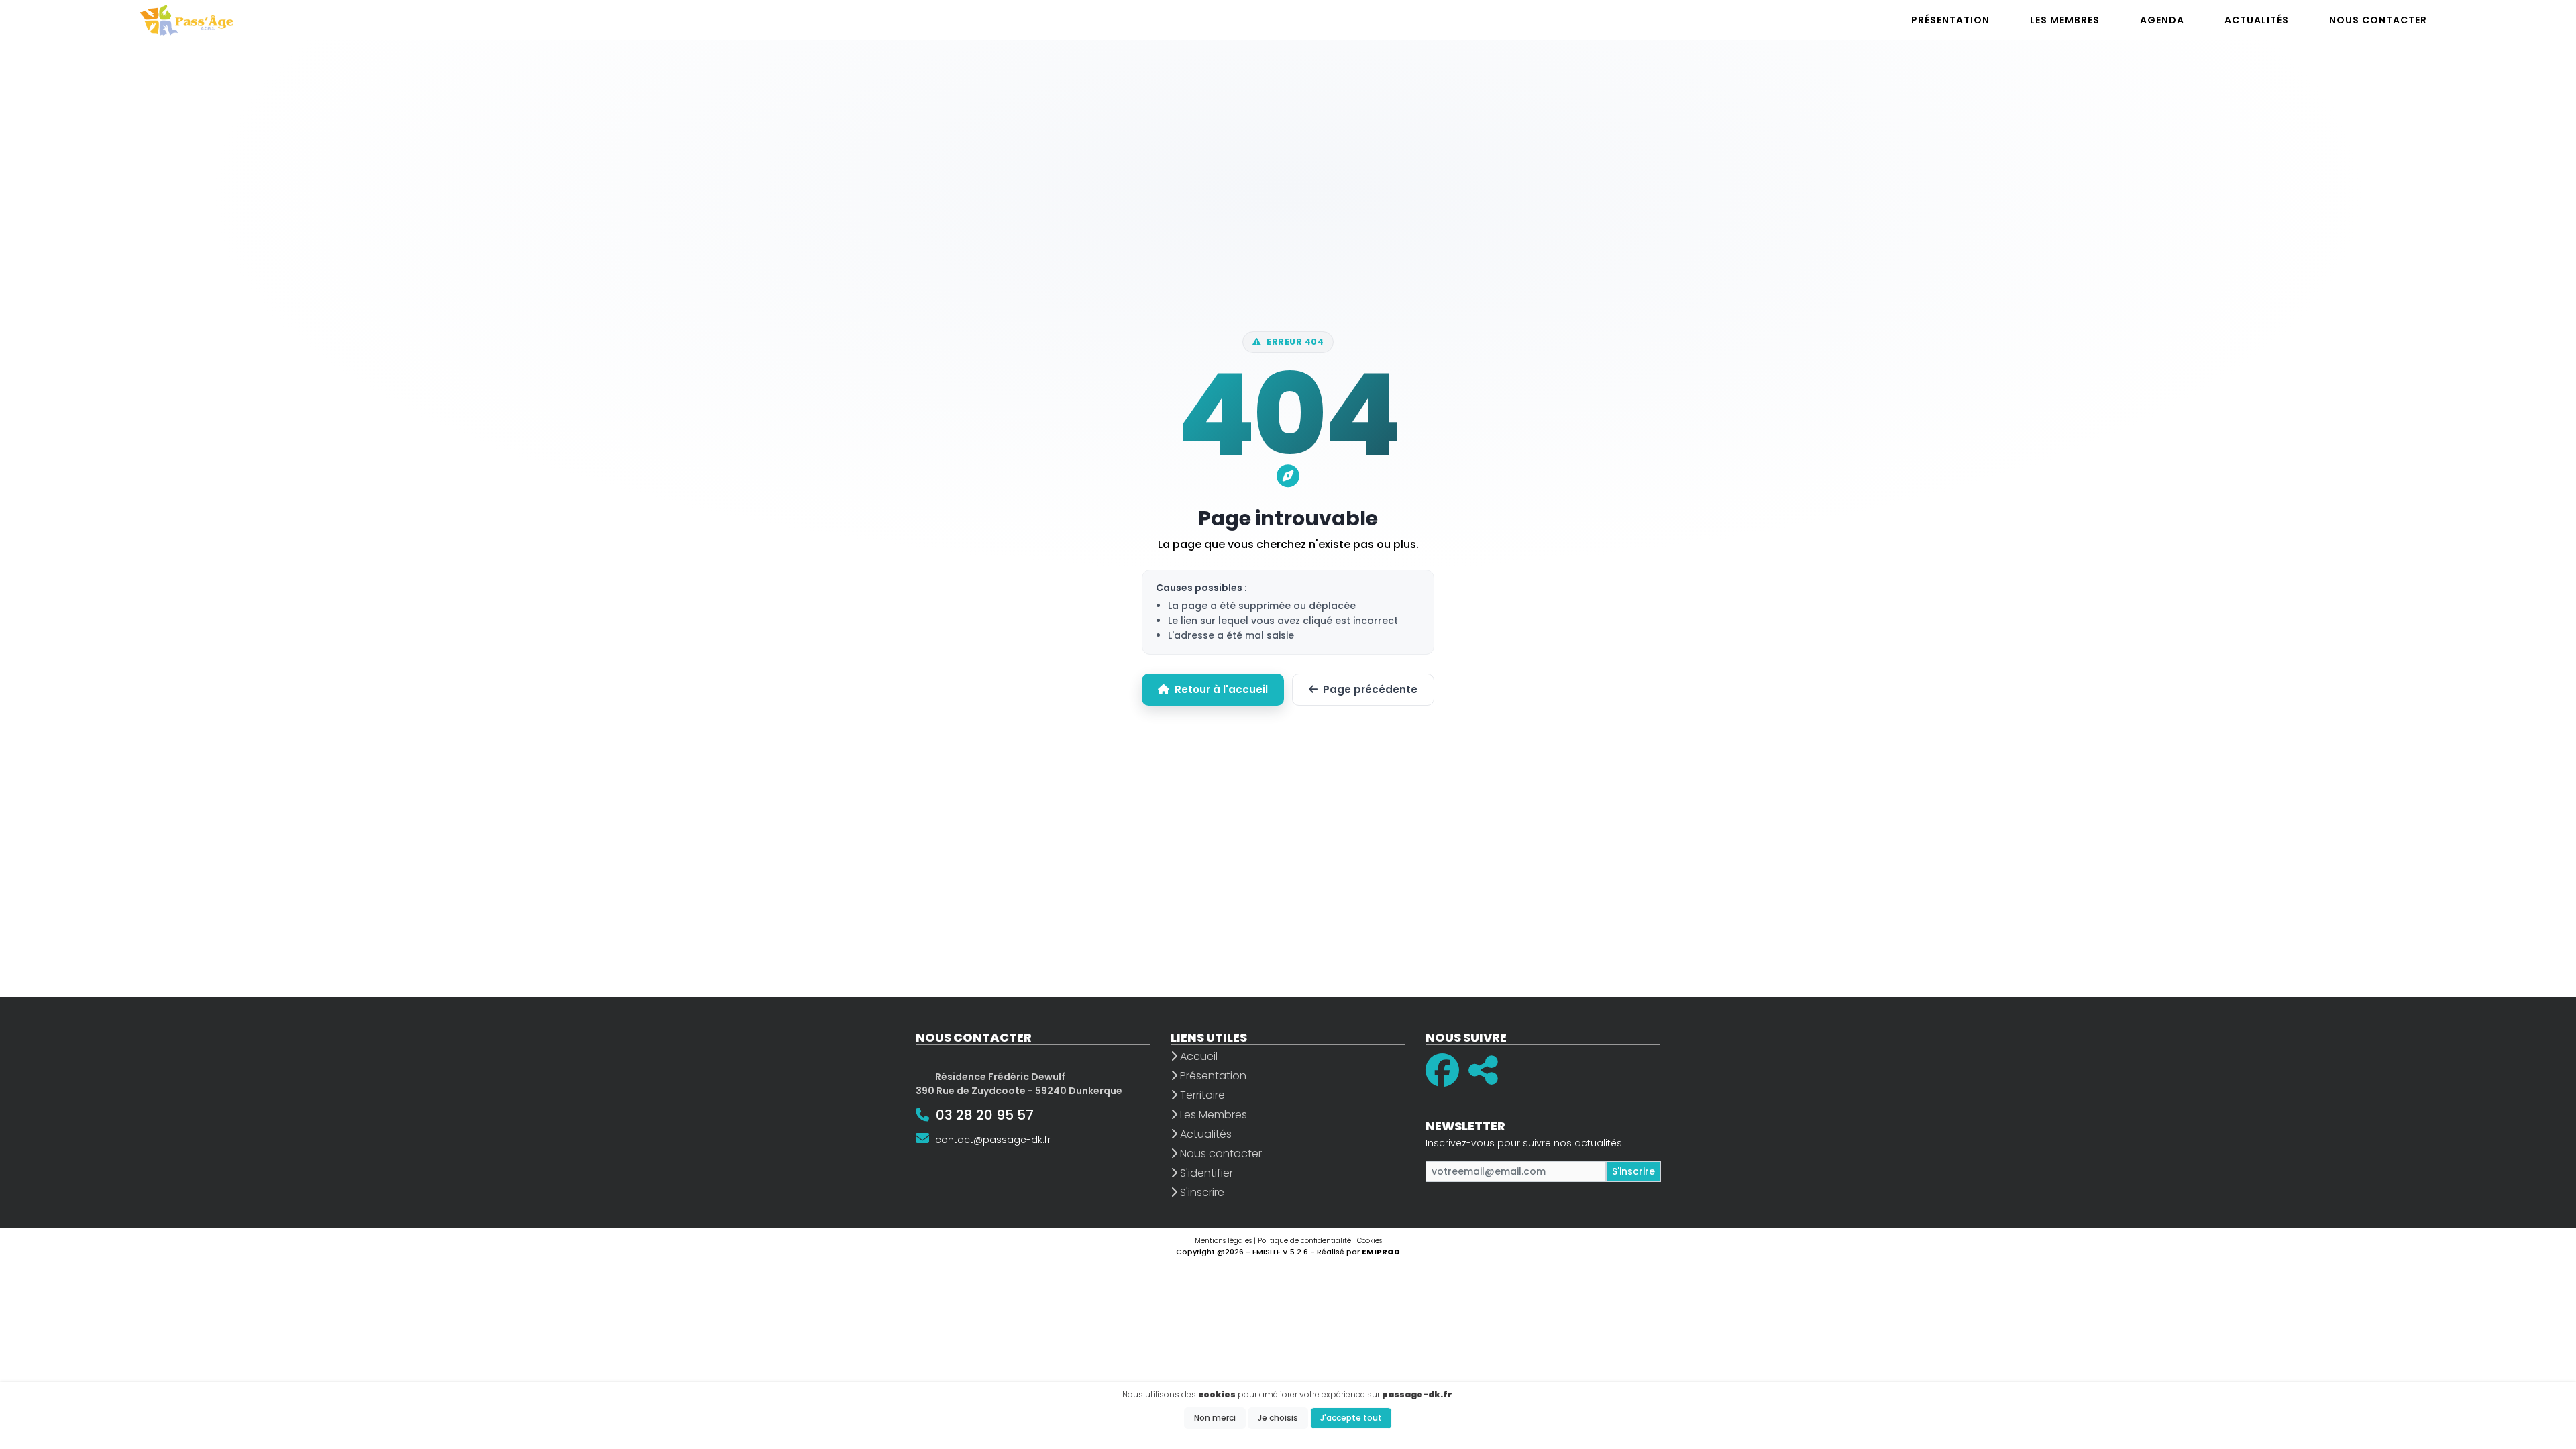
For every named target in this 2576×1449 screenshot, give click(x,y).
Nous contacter (1220, 1153)
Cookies (1370, 1241)
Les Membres (1212, 1115)
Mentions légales (1223, 1241)
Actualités (1204, 1134)
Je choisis (1278, 1418)
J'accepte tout (1351, 1418)
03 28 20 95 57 (985, 1115)
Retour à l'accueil (1221, 689)
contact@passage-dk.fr (993, 1140)
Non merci (1215, 1418)
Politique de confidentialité (1304, 1241)
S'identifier (1205, 1173)
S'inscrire (1201, 1192)
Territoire (1201, 1095)
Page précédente (1370, 689)
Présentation (1212, 1076)
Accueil (1197, 1056)
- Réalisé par (1355, 1252)
